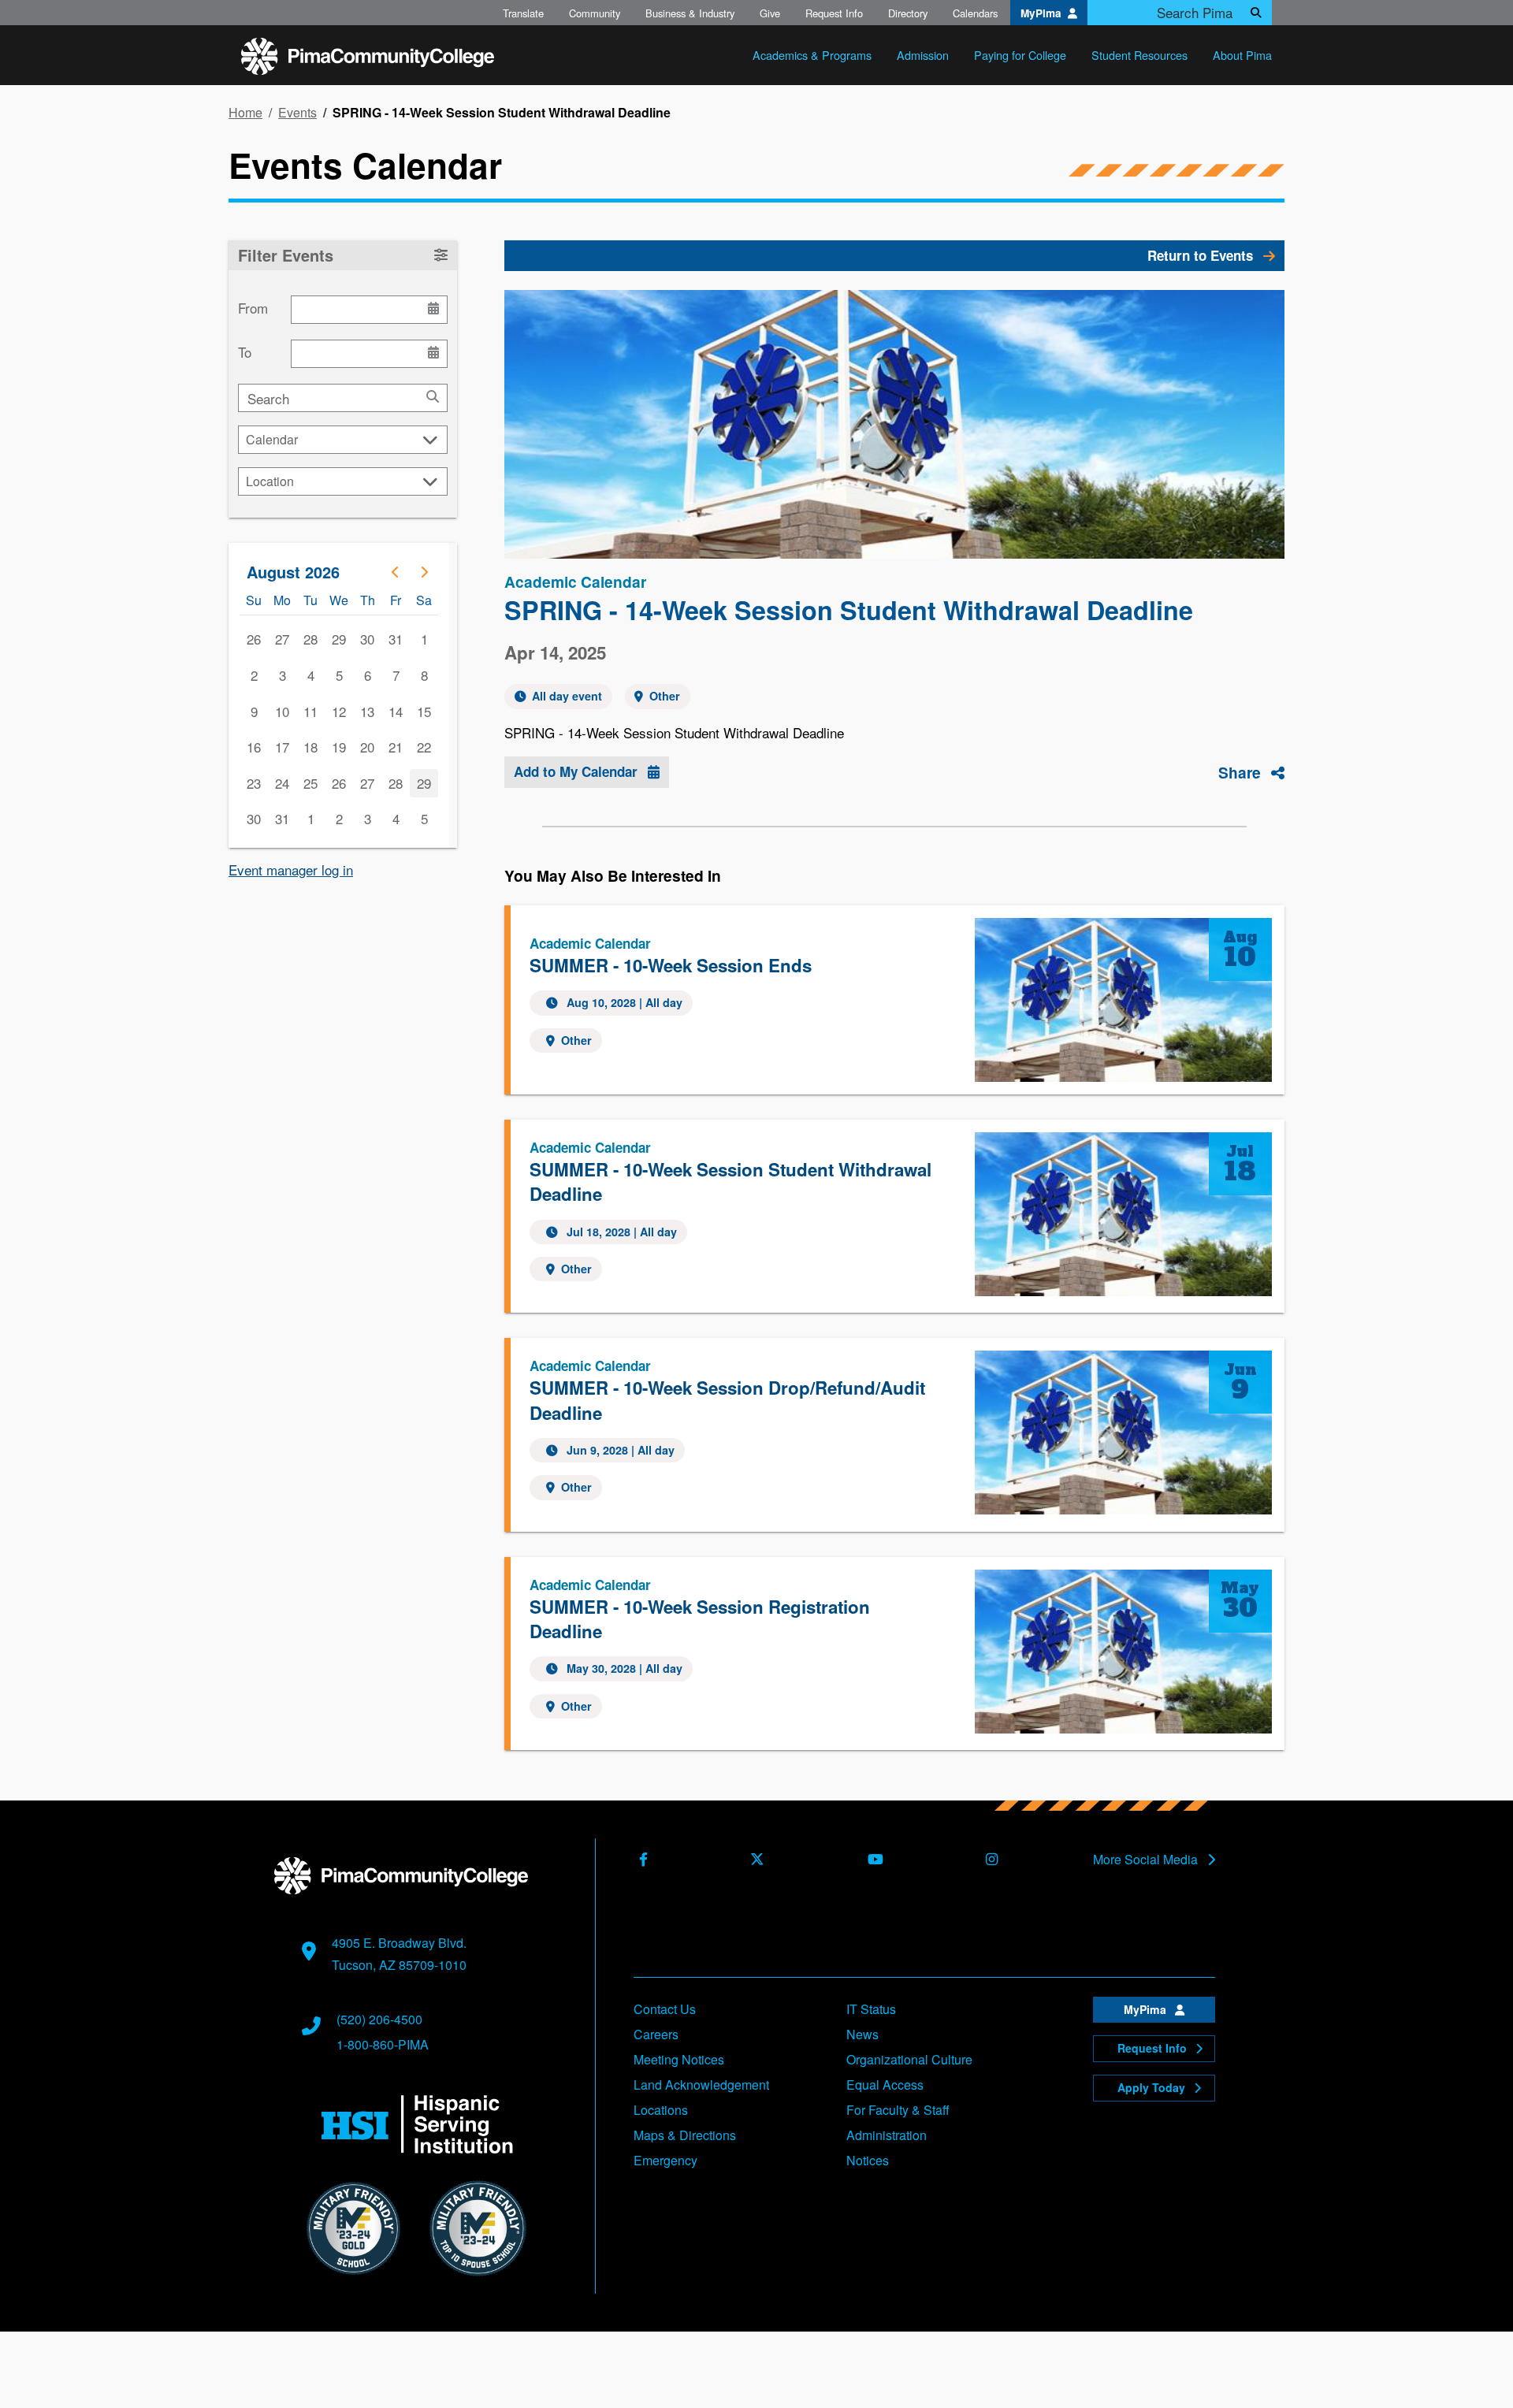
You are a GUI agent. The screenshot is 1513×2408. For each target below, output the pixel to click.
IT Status (871, 2009)
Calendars (975, 13)
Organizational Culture (909, 2059)
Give (770, 13)
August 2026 (293, 572)
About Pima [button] (1242, 55)
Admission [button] (923, 55)
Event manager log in (291, 870)
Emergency (665, 2160)
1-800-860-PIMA (383, 2044)
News (862, 2034)
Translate (523, 13)
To (245, 352)
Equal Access (885, 2085)
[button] (343, 256)
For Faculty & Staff (898, 2110)
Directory (908, 13)
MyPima (1041, 13)
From (253, 308)
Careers (656, 2034)
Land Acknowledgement (701, 2085)
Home (245, 113)
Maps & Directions (685, 2135)
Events (297, 113)
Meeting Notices (679, 2059)
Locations (661, 2110)
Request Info (834, 13)
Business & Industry (690, 13)
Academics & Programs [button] (812, 55)
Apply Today (1153, 2087)
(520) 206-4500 (379, 2019)
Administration (887, 2135)
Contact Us (665, 2009)
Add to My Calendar (578, 771)
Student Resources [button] (1139, 55)
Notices (868, 2160)
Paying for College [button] (1020, 55)
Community (595, 13)
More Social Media (1147, 1860)
